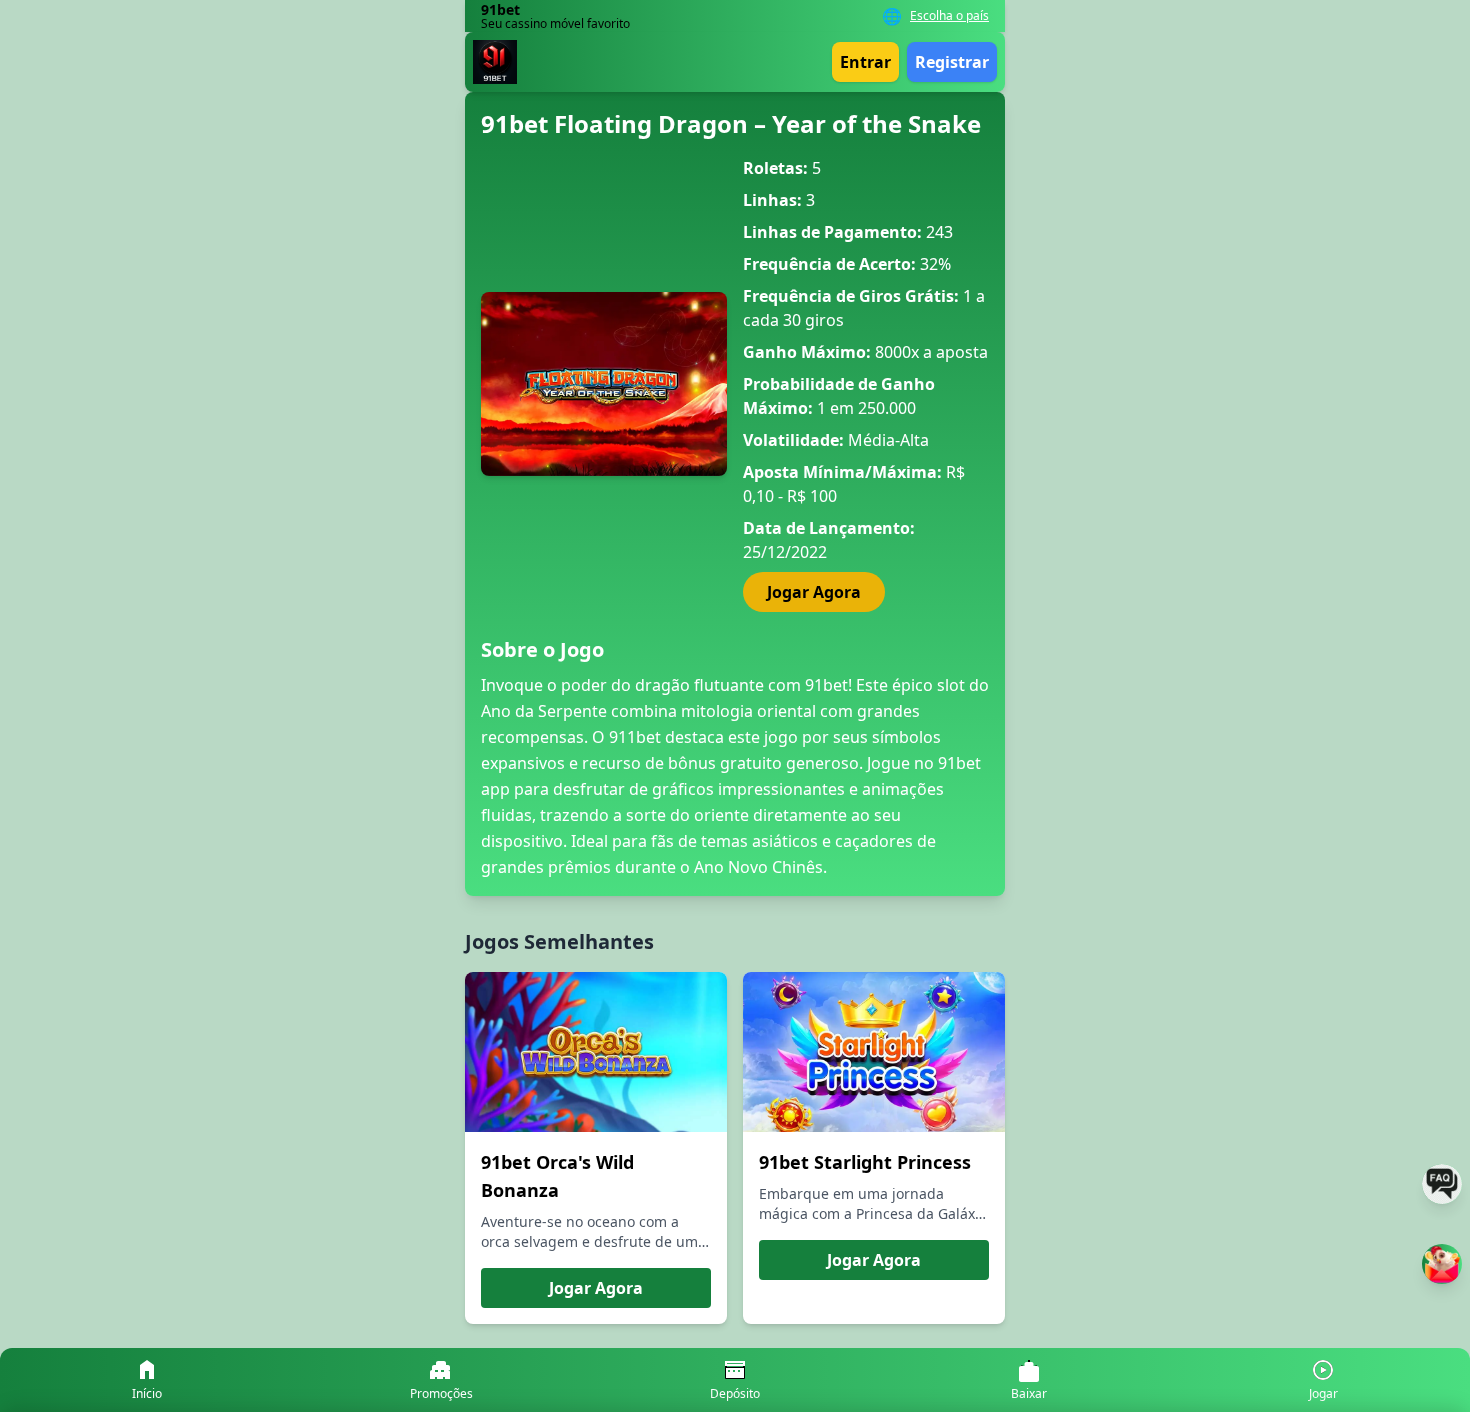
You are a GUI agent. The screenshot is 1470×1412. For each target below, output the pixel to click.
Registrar (952, 62)
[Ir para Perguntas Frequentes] (1442, 1184)
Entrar (865, 62)
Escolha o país (949, 16)
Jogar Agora (814, 592)
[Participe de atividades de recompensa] (1442, 1264)
